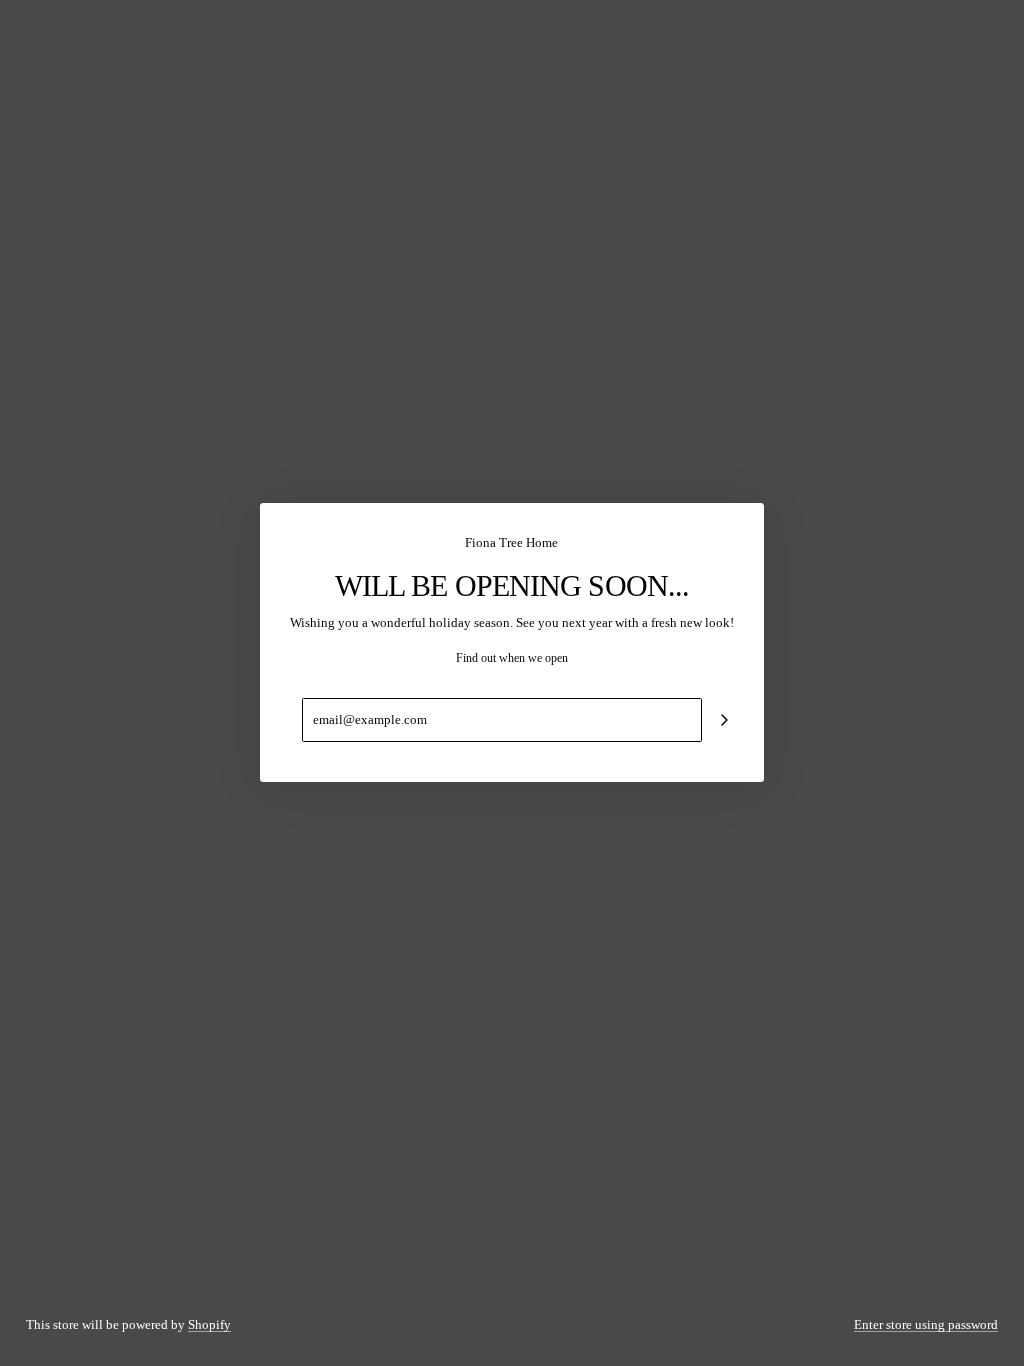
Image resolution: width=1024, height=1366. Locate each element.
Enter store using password (926, 1324)
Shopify (209, 1324)
